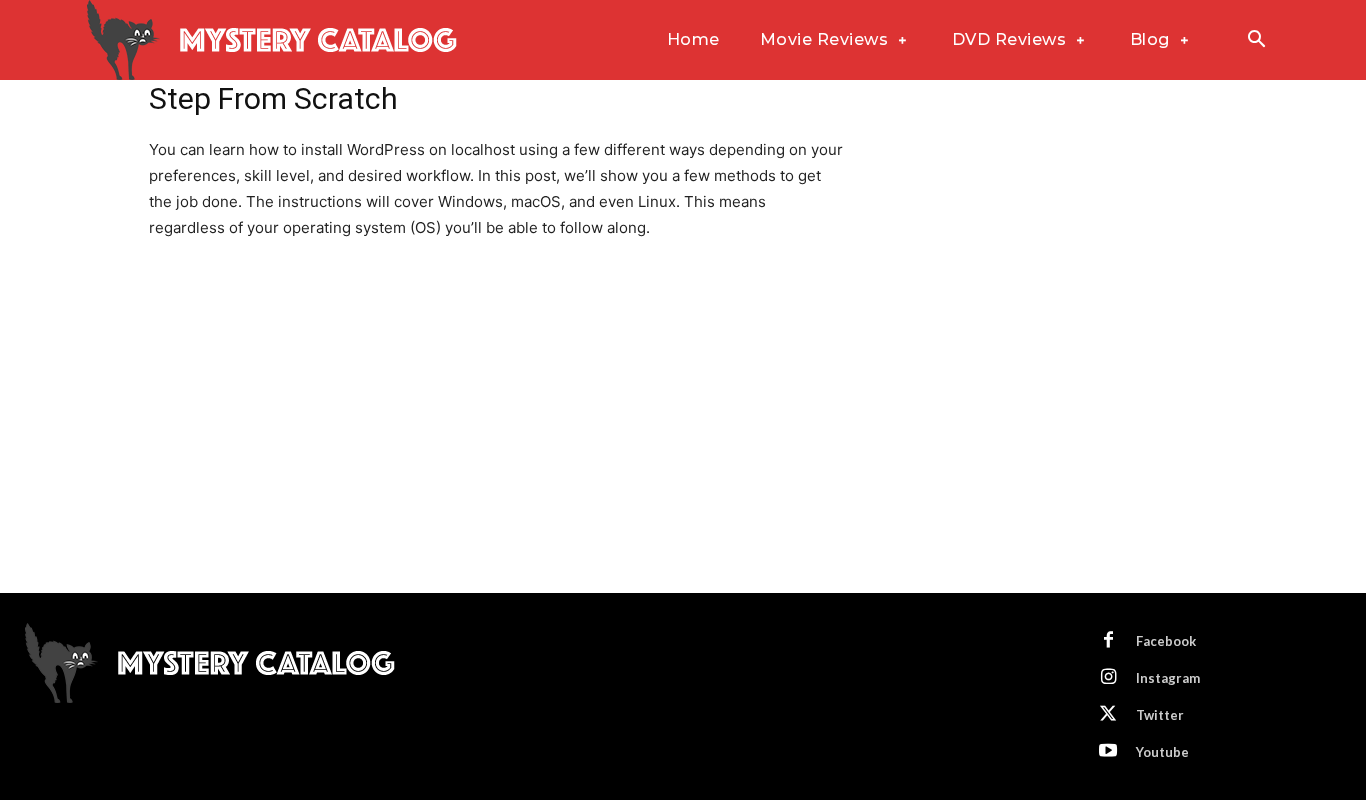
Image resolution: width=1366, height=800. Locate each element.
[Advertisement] (683, 443)
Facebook (1166, 641)
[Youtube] (1108, 752)
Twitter (1160, 715)
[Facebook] (1108, 641)
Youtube (1162, 752)
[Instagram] (1108, 678)
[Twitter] (1108, 715)
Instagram (1168, 678)
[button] (1256, 41)
